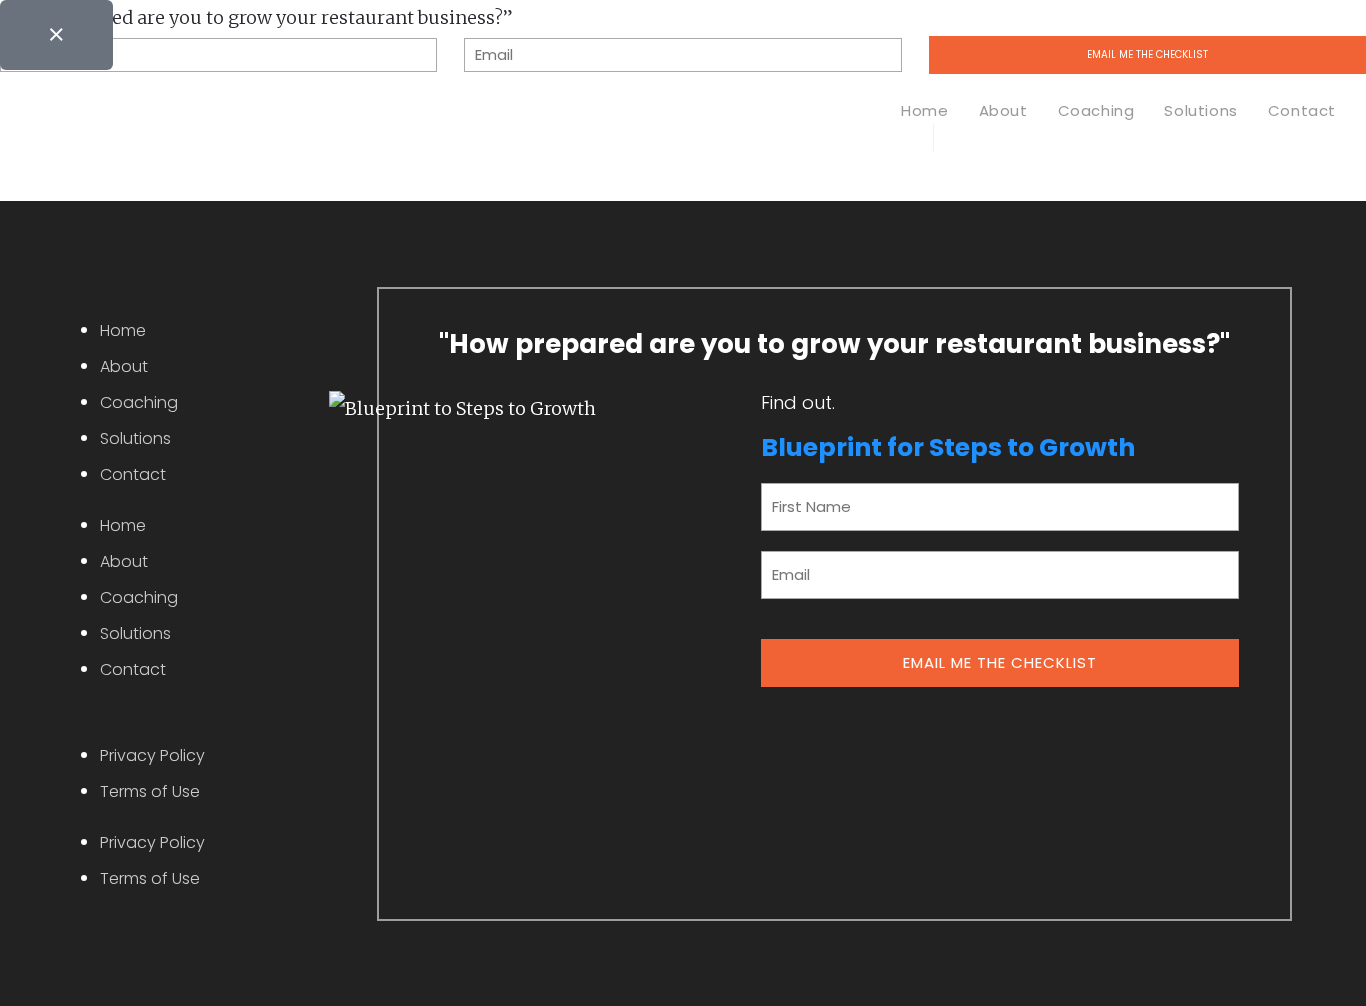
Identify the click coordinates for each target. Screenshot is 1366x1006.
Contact (133, 474)
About (124, 366)
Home (123, 330)
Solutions (135, 438)
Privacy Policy (152, 755)
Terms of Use (150, 791)
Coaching (139, 402)
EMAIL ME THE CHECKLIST (1000, 662)
